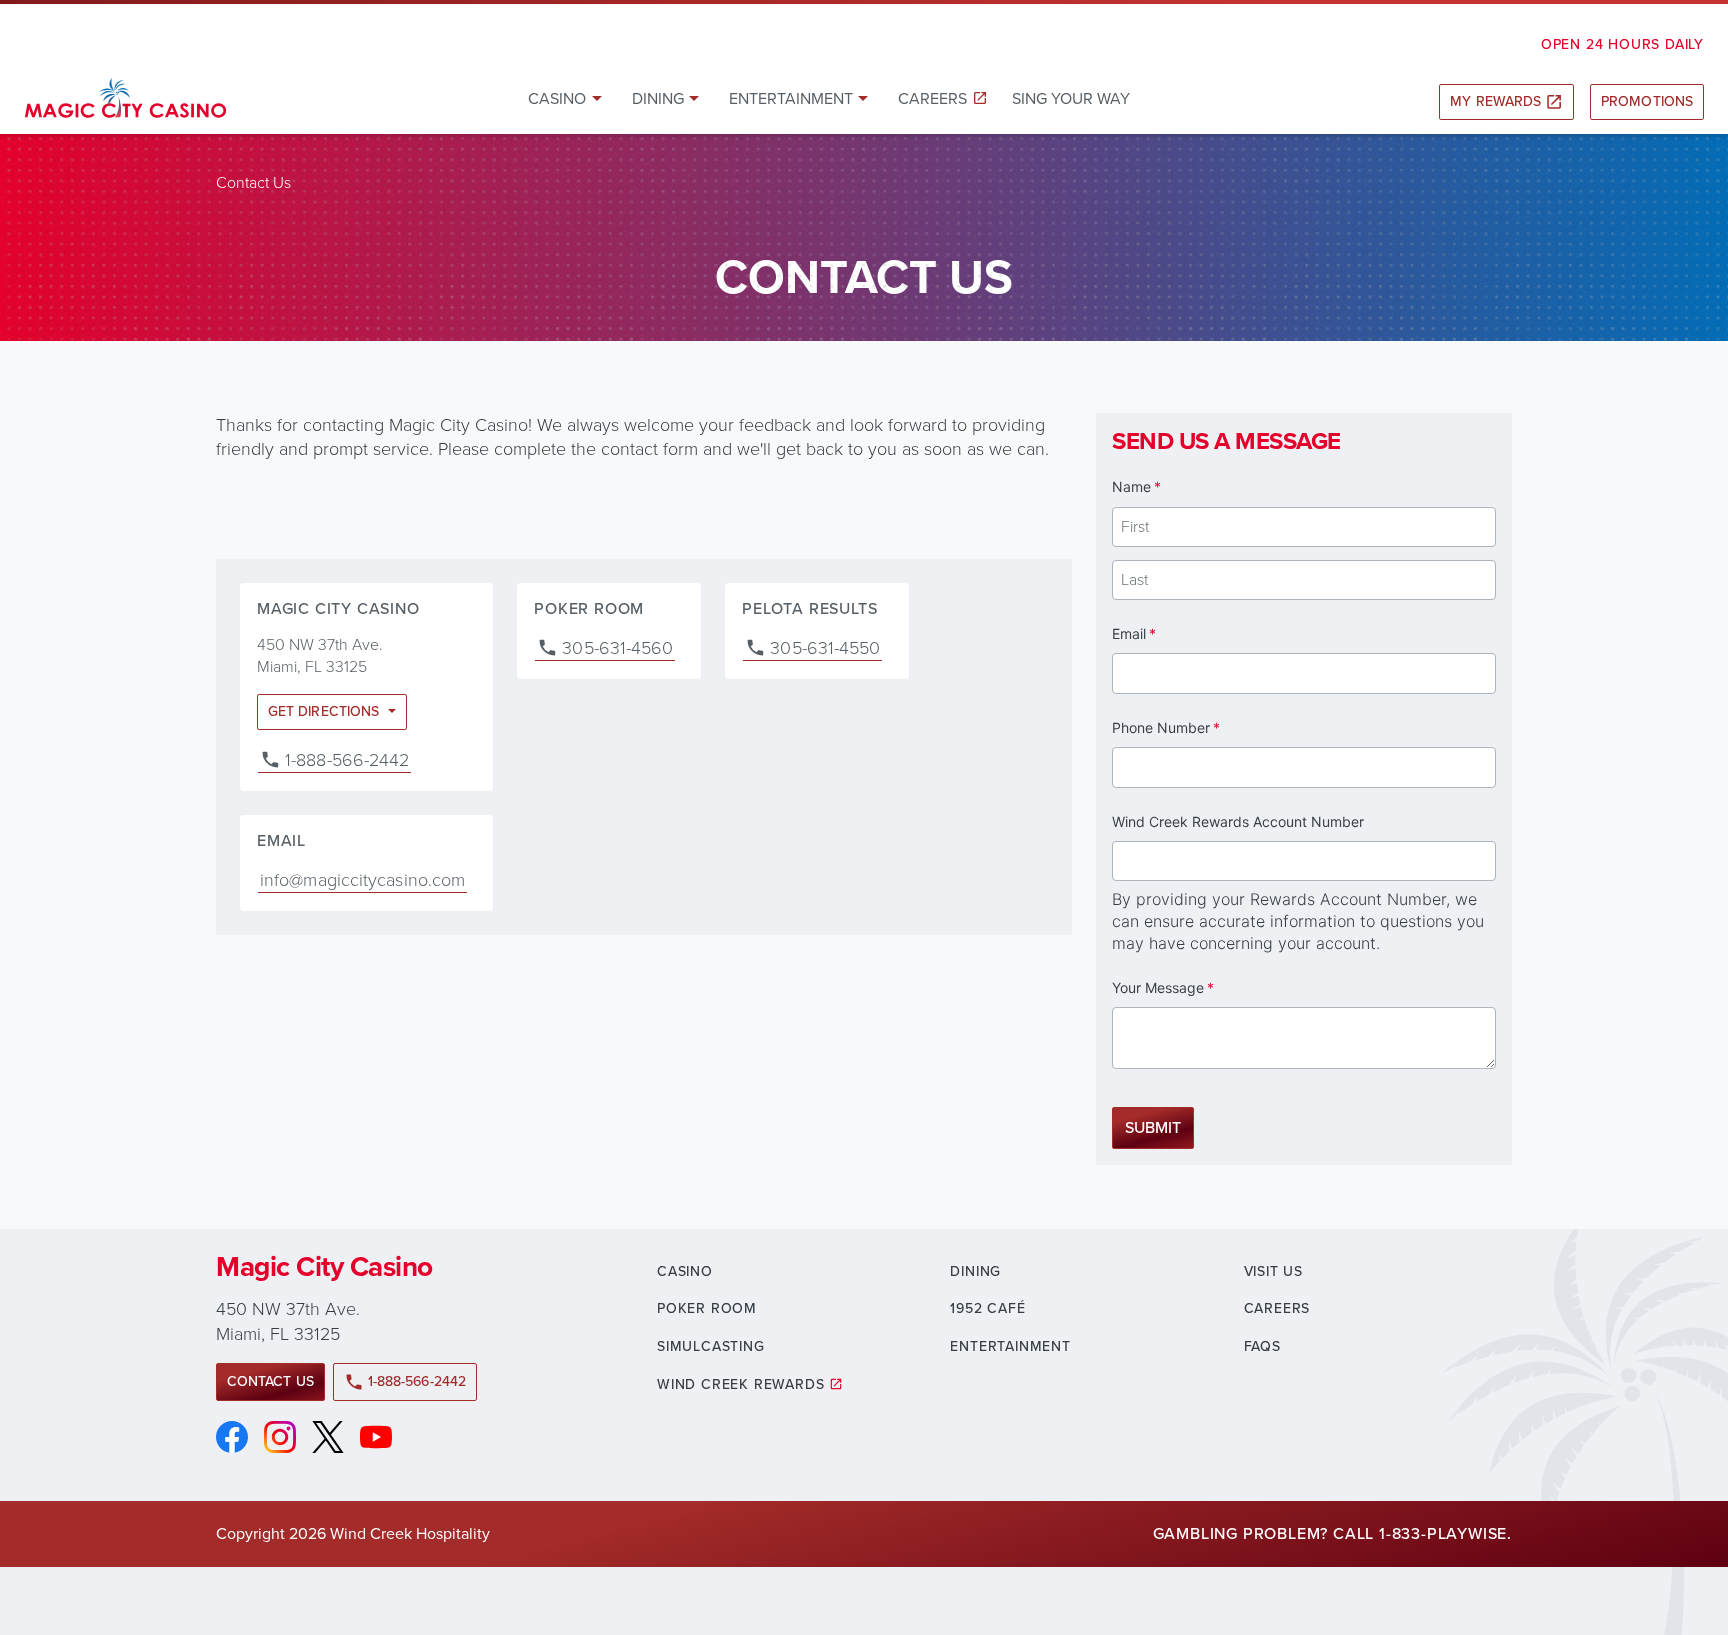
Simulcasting (711, 1346)
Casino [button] (557, 98)
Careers (932, 98)
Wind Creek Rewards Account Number (1238, 821)
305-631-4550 (825, 648)
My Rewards (1506, 101)
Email (1161, 633)
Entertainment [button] (791, 98)
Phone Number (1193, 727)
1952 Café (987, 1308)
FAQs (1262, 1346)
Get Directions (325, 711)
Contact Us (270, 1381)
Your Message (1190, 987)
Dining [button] (658, 98)
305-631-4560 (617, 648)
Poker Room (707, 1308)
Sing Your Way (1071, 98)
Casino (685, 1271)
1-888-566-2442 (347, 760)
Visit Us (1273, 1271)
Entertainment (1010, 1346)
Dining (975, 1271)
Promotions (1647, 101)
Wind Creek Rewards (740, 1384)
